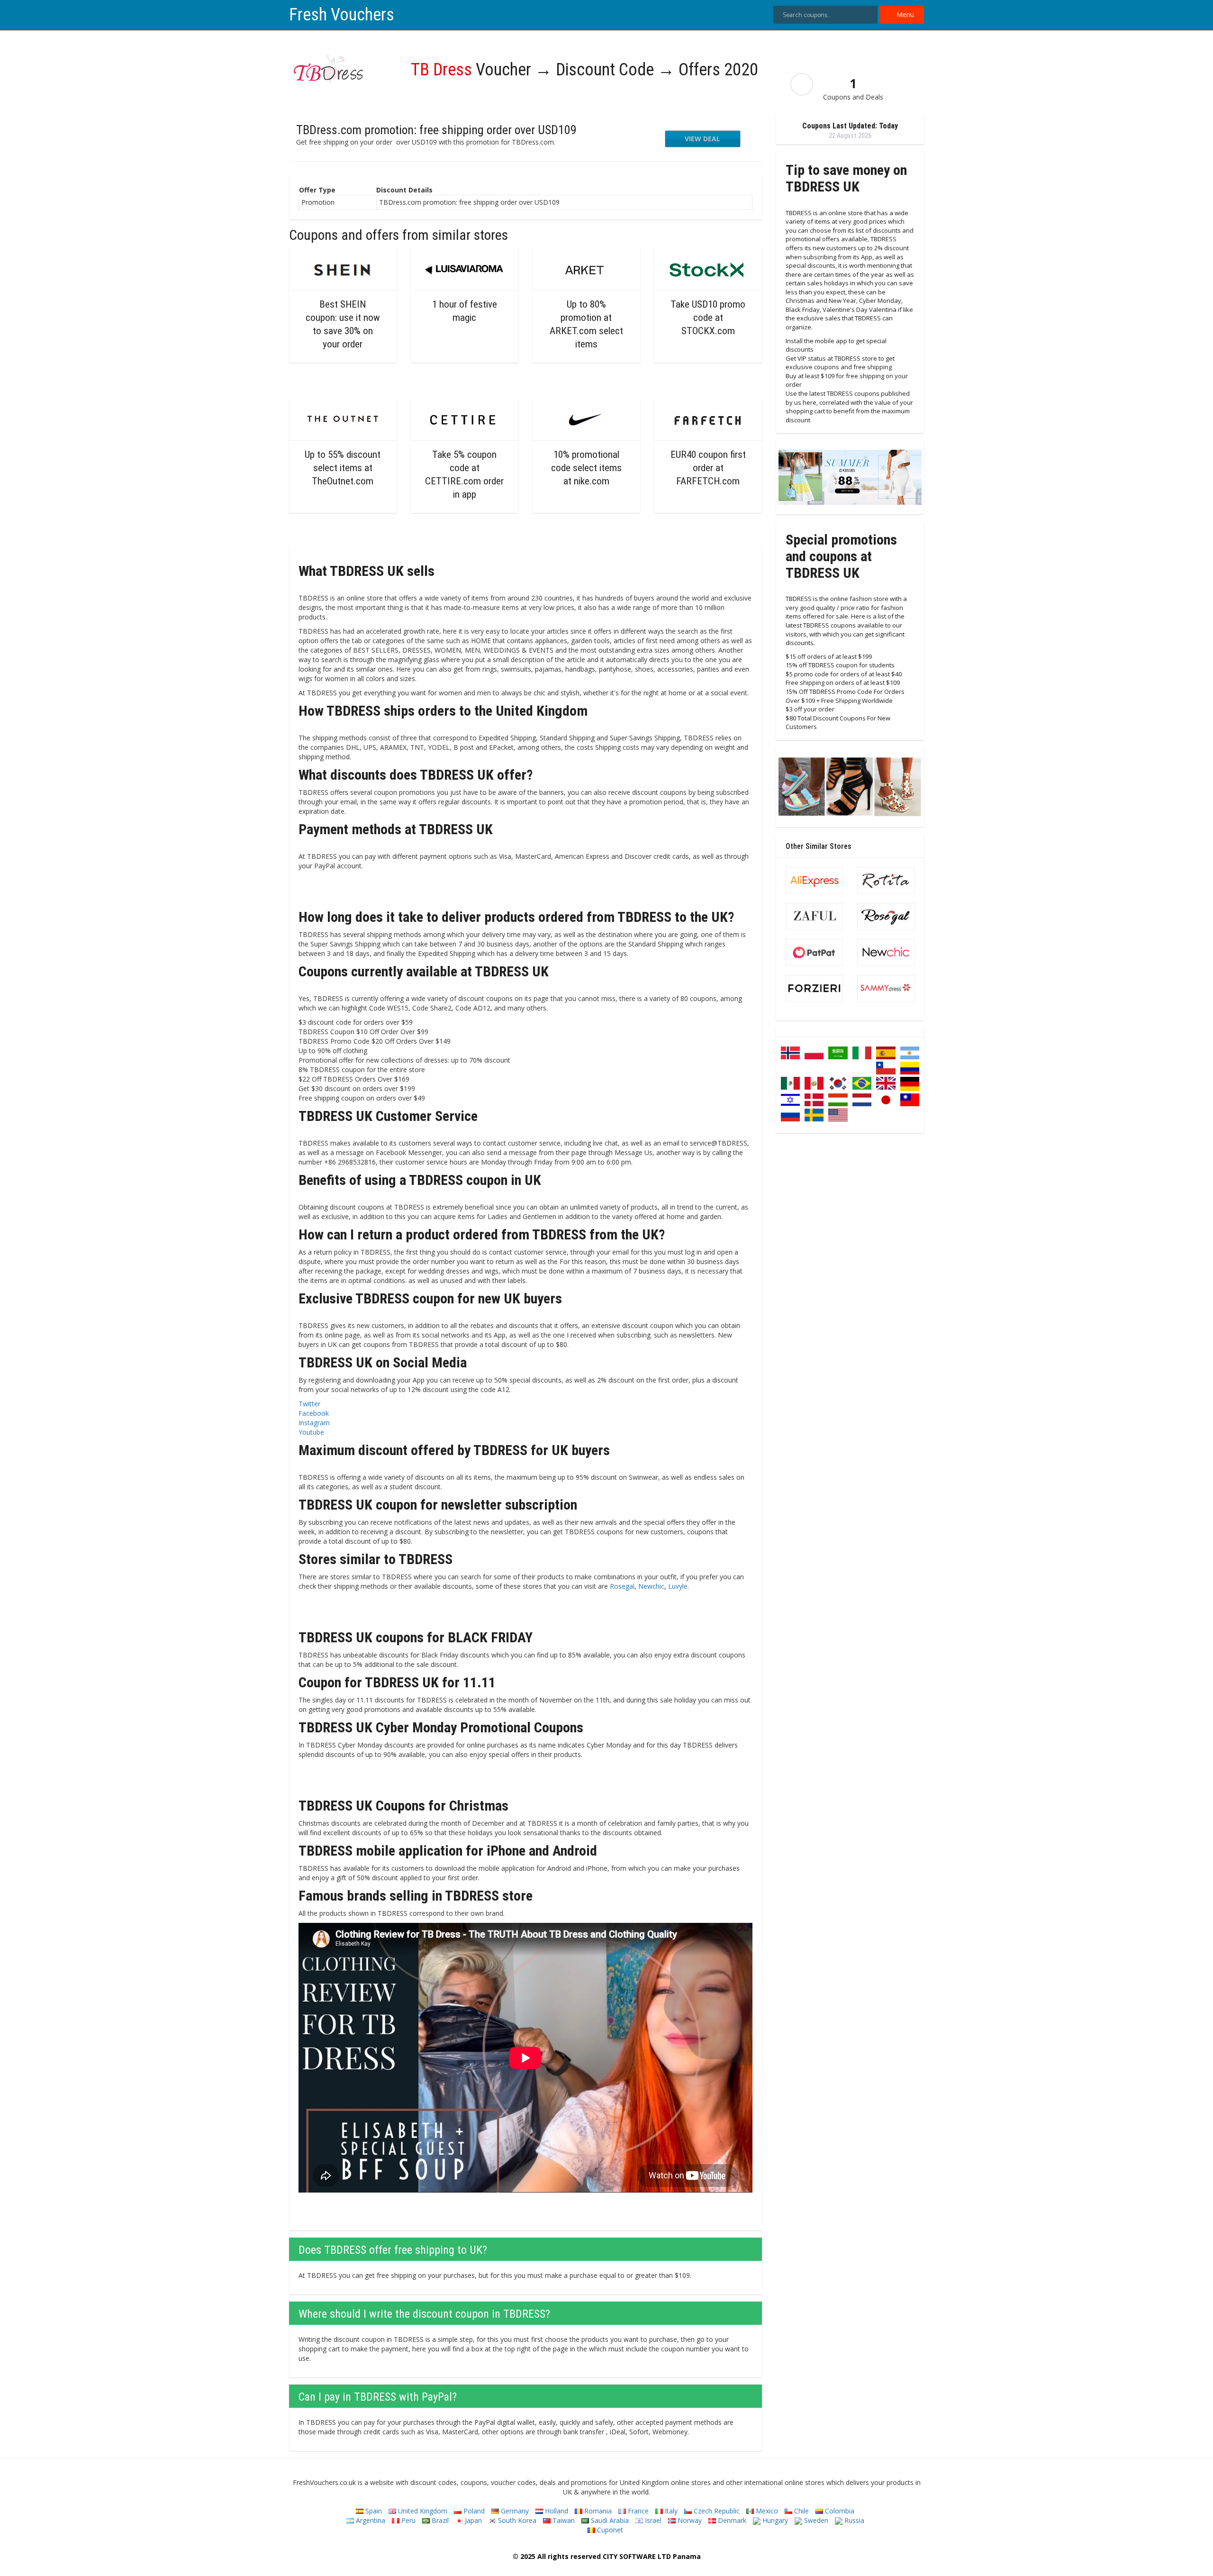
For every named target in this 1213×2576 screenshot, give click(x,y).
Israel (652, 2520)
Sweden (815, 2520)
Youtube (311, 1432)
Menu (904, 14)
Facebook (314, 1413)
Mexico (766, 2511)
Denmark (731, 2520)
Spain (373, 2511)
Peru (407, 2520)
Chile (801, 2511)
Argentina (370, 2520)
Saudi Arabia (609, 2520)
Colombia (839, 2511)
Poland (473, 2511)
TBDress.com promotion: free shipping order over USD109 (436, 130)
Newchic (651, 1586)
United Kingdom (422, 2511)
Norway (689, 2520)
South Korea (516, 2520)
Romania (597, 2511)
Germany (514, 2511)
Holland (556, 2511)
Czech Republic (716, 2511)
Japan (472, 2520)
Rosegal (622, 1586)
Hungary (774, 2520)
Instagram (314, 1423)
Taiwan (563, 2520)
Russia (853, 2520)
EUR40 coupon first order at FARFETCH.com (708, 468)
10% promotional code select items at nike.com (586, 468)
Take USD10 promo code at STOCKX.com (708, 318)
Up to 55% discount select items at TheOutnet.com (343, 468)
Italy (670, 2511)
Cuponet (609, 2530)
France (637, 2511)
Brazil (439, 2520)
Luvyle (678, 1586)
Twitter (309, 1404)
